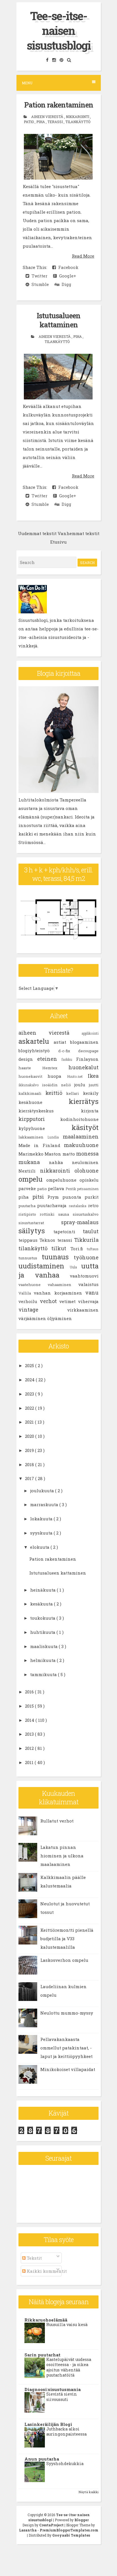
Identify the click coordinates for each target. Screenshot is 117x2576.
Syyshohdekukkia (65, 2464)
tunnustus (30, 1258)
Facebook (67, 267)
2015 (30, 1706)
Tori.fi (79, 1249)
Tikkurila (86, 1240)
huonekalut (83, 1067)
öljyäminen (59, 1318)
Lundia (55, 1137)
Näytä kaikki (89, 2492)
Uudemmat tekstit (37, 533)
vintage (43, 1310)
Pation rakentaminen (59, 105)
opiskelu (89, 1180)
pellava (57, 1188)
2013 (30, 1734)
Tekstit (34, 2258)
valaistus (88, 1284)
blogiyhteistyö (38, 1051)
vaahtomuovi (84, 1276)
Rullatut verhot (57, 1821)
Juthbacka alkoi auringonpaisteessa (66, 2432)
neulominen (85, 1162)
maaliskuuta (44, 1646)
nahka (60, 1162)
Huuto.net (77, 1076)
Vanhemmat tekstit (79, 533)
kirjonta (90, 1111)
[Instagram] (55, 60)
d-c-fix (68, 1051)
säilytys (36, 1231)
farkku (69, 1059)
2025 (30, 1365)
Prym (55, 1197)
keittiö (56, 1093)
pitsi (40, 1197)
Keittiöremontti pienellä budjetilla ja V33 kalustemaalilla (67, 1939)
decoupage (88, 1051)
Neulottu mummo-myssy (67, 2013)
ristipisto (29, 1214)
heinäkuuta (43, 1590)
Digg (65, 284)
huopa (57, 1076)
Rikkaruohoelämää (46, 2320)
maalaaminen (81, 1137)
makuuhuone (81, 1145)
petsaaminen (88, 1189)
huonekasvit (33, 1076)
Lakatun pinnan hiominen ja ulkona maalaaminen (62, 1856)
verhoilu (29, 1301)
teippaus (29, 1240)
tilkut (61, 1248)
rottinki (49, 1214)
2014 (30, 1720)
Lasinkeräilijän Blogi (48, 2424)
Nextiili (29, 1171)
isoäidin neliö (58, 1085)
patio (29, 122)
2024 (30, 1380)
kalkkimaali (32, 1093)
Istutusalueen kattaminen (58, 320)
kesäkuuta (42, 1604)
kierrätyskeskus (50, 1111)
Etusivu (58, 542)
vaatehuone (33, 1285)
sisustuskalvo (86, 1214)
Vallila (26, 1293)
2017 (30, 1478)
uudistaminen (44, 1266)
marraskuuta (45, 1504)
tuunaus (58, 1257)
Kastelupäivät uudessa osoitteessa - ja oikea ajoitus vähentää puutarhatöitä (69, 2367)
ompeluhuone (63, 1180)
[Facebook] (48, 60)
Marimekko (32, 1154)
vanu (92, 1293)
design (28, 1059)
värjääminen (33, 1318)
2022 (30, 1408)
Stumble (39, 284)
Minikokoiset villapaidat (68, 2069)
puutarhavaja (53, 1205)
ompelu (32, 1179)
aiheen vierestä (48, 117)
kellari (75, 1093)
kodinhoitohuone (79, 1119)
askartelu (36, 1041)
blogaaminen (84, 1042)
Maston (53, 1154)
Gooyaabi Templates (71, 2535)
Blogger (82, 2520)
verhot (50, 1301)
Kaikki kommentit (46, 2271)
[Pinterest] (62, 60)
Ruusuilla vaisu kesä (67, 2324)
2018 (30, 1464)
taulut (91, 1231)
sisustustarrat (40, 1223)
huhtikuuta (43, 1632)
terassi (56, 122)
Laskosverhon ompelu (64, 1960)
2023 (30, 1394)
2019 (30, 1450)
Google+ (66, 276)
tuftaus (93, 1249)
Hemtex (56, 1068)
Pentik (71, 1189)
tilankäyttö (78, 122)
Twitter (38, 276)
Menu (27, 83)
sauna (65, 1214)
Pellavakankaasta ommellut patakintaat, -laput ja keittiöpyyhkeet (66, 2048)
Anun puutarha (42, 2459)
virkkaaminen (83, 1310)
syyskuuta (42, 1533)
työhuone (86, 1257)
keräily (91, 1093)
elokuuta (40, 1547)
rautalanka (78, 1206)
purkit (92, 1197)
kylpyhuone (45, 1128)
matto (69, 1154)
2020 (30, 1436)
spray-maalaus (80, 1222)
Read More (83, 256)
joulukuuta (43, 1491)
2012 (30, 1748)
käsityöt (85, 1127)
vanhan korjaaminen (59, 1293)
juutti (94, 1085)
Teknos (48, 1240)
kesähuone (44, 1102)
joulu (82, 1085)
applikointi (90, 1033)
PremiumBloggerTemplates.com (69, 2530)
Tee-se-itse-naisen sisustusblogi (59, 30)
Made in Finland (41, 1145)
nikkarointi (78, 117)
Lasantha (28, 2530)
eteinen (49, 1059)
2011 (30, 1762)
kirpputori (39, 1119)
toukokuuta (43, 1618)
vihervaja (88, 1301)
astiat (62, 1042)
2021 (30, 1422)
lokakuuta (42, 1519)
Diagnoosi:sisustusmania (53, 2389)
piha (41, 122)
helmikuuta (43, 1660)
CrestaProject (52, 2525)
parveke (28, 1188)
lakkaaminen (33, 1137)
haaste (30, 1068)
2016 (30, 1692)
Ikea (93, 1076)
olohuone (86, 1171)
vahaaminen (63, 1285)
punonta (74, 1197)
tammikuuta (44, 1674)
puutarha (28, 1206)
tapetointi (68, 1232)
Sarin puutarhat (42, 2355)
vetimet (69, 1301)
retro (93, 1205)
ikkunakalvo (30, 1085)
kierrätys (84, 1101)
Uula (76, 1267)
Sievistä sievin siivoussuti (62, 2397)
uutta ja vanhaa (58, 1270)
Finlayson (87, 1059)
